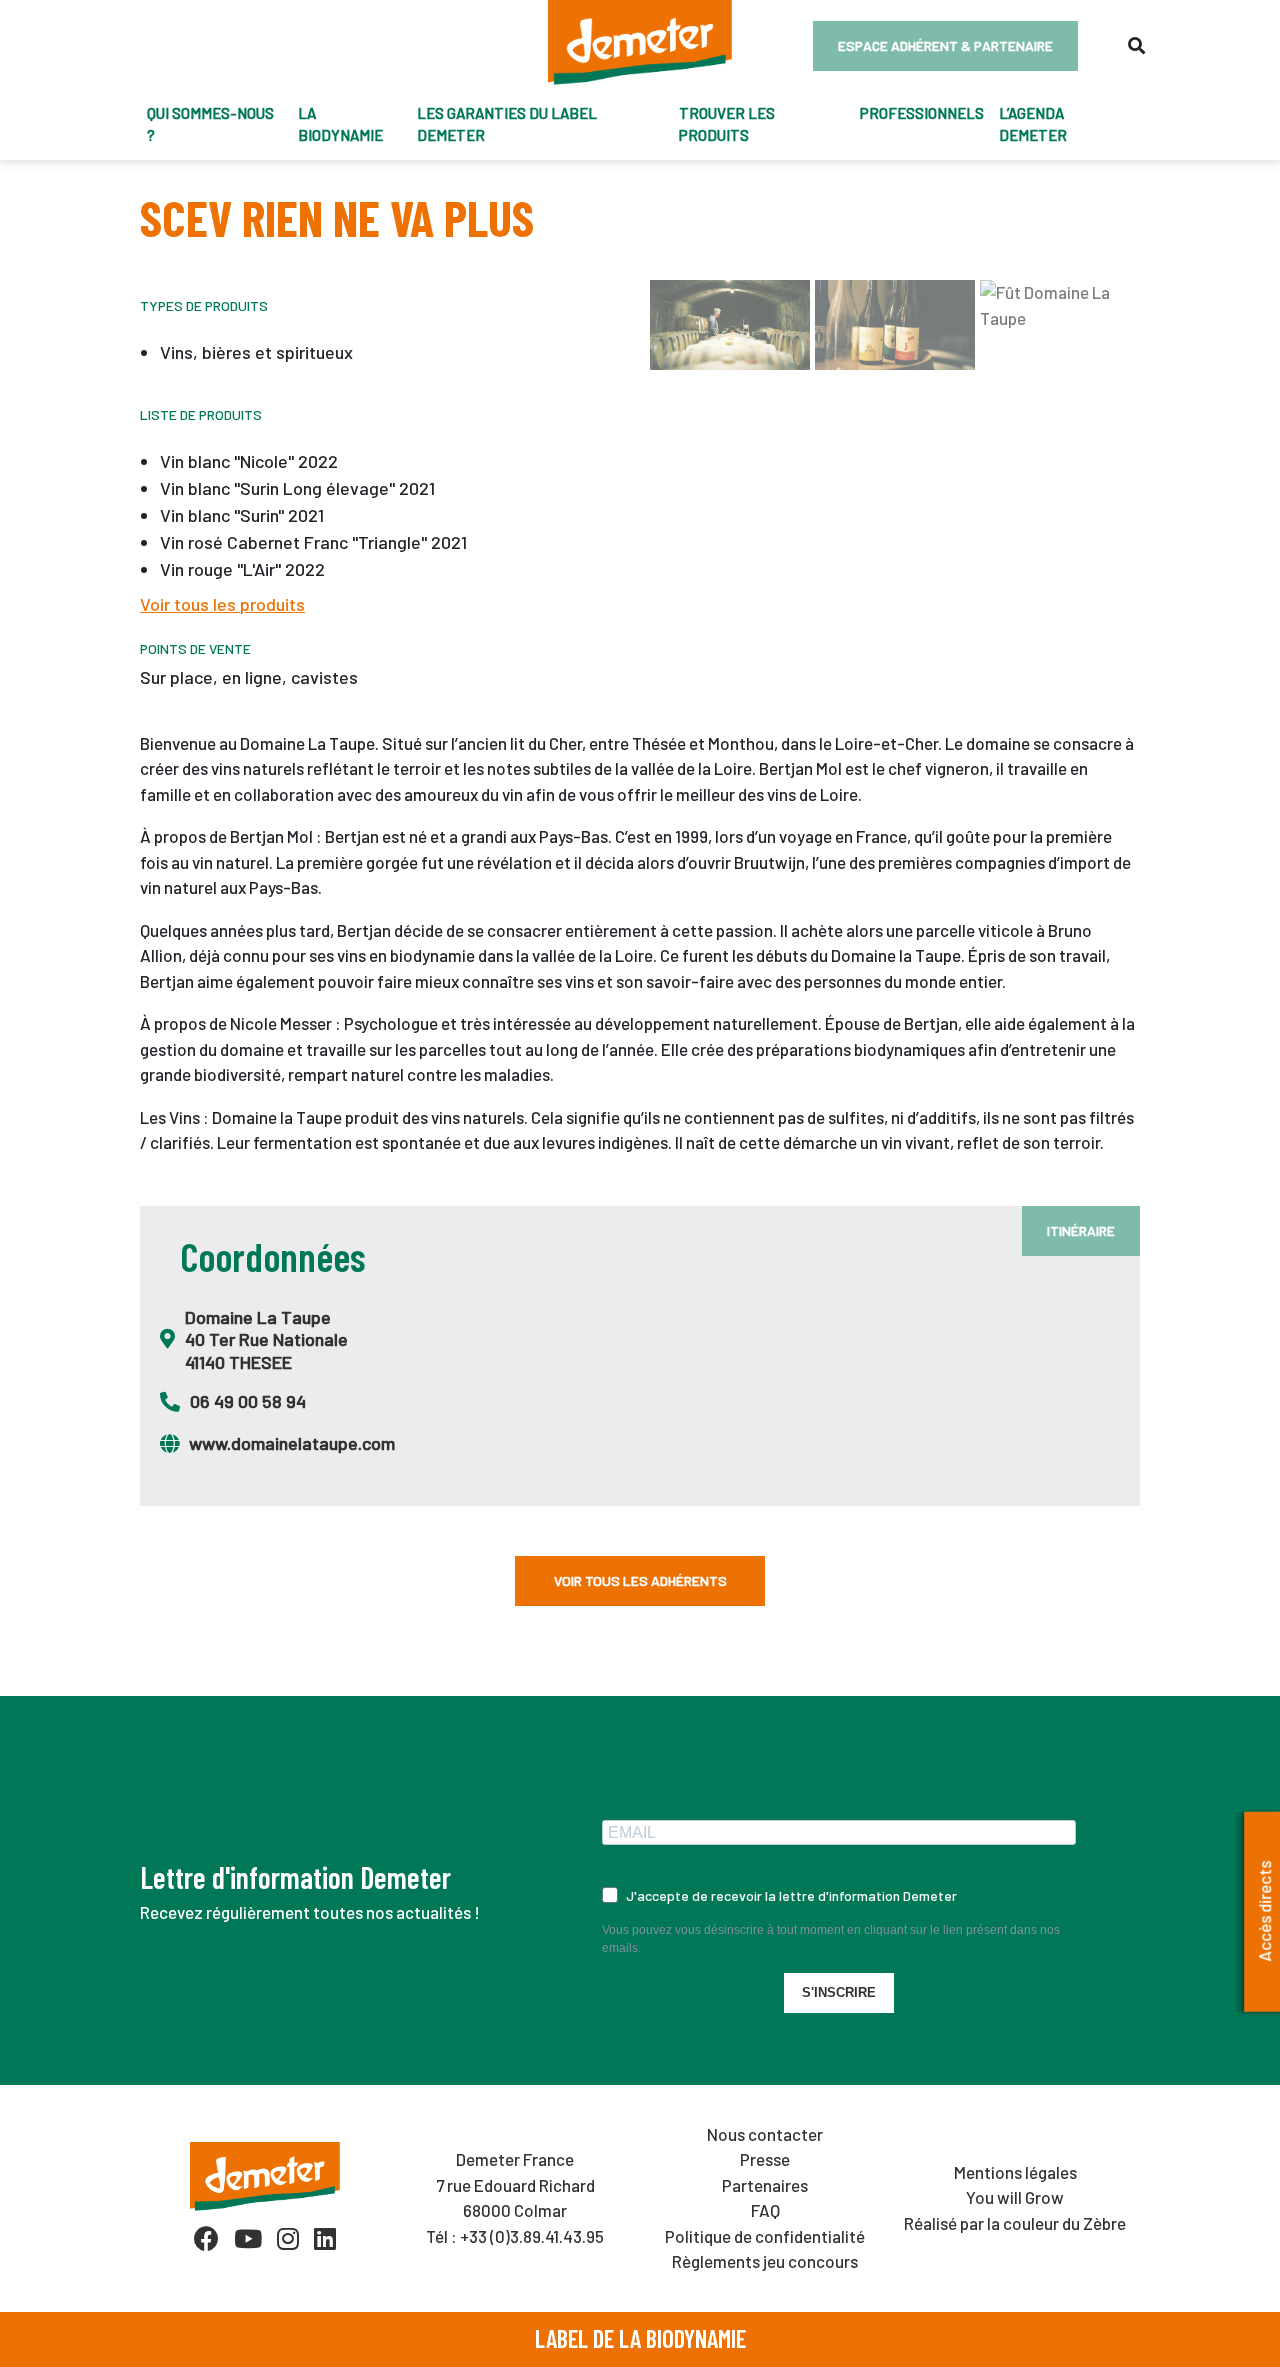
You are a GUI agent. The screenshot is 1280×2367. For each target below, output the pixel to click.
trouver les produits (727, 124)
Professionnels (922, 113)
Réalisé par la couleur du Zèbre (1015, 2223)
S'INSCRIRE (839, 1992)
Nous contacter (765, 2134)
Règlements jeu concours (765, 2261)
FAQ (765, 2210)
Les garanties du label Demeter (507, 124)
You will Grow (1015, 2197)
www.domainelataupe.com (292, 1443)
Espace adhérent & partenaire (945, 45)
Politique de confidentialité (765, 2236)
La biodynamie (340, 124)
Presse (765, 2159)
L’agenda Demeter (1033, 124)
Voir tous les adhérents (640, 1580)
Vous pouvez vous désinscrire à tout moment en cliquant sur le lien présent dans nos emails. (831, 1939)
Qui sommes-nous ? (210, 124)
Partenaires (765, 2185)
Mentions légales (1015, 2172)
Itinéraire (1081, 1230)
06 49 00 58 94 (248, 1401)
